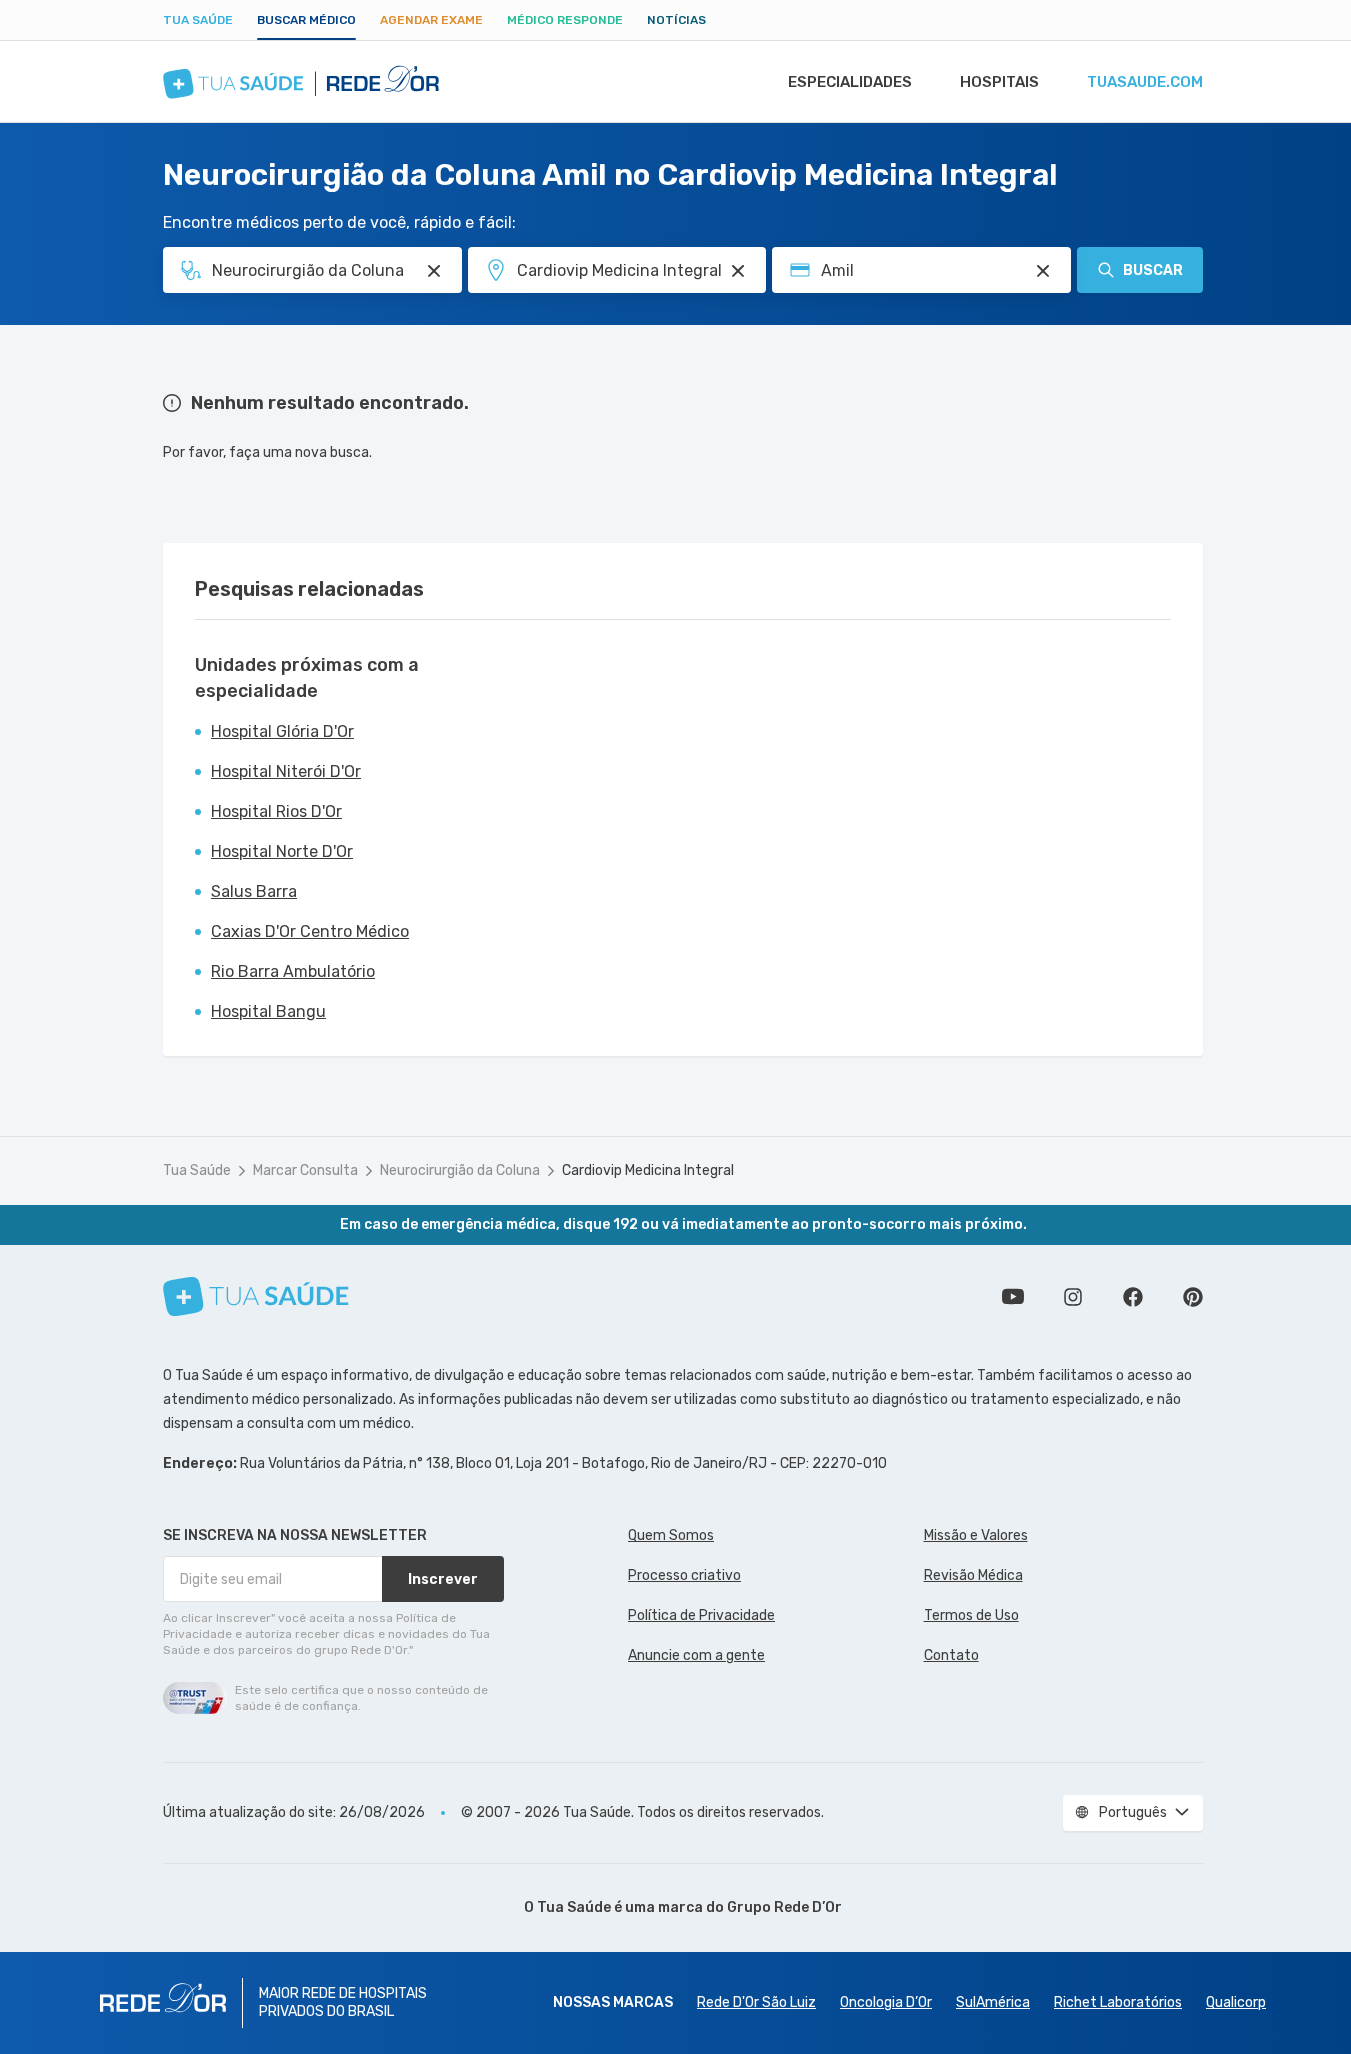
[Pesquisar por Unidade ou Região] (738, 271)
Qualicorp (1236, 2002)
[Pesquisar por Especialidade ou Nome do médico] (434, 271)
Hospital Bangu (268, 1011)
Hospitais (999, 82)
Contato (951, 1655)
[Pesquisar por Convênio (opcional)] (1043, 271)
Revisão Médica (973, 1575)
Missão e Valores (976, 1535)
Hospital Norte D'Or (282, 851)
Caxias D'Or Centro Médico (310, 931)
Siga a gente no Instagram (1073, 1297)
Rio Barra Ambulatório (293, 971)
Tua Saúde (198, 20)
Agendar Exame (431, 20)
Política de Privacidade (701, 1615)
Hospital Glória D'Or (282, 731)
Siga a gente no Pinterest (1193, 1297)
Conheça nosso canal (1013, 1297)
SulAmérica (993, 2002)
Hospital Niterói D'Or (286, 771)
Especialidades (850, 82)
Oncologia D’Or (886, 2002)
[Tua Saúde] (256, 1296)
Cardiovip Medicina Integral (648, 1170)
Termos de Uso (971, 1615)
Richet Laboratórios (1118, 2002)
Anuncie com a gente (696, 1655)
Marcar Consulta (305, 1170)
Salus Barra (254, 891)
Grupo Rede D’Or (784, 1907)
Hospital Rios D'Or (276, 811)
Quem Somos (671, 1535)
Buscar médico (306, 20)
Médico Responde (565, 20)
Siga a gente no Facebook (1133, 1297)
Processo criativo (684, 1575)
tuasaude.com (1145, 82)
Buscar (1153, 270)
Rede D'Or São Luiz (756, 2002)
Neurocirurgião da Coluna (460, 1170)
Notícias (676, 20)
